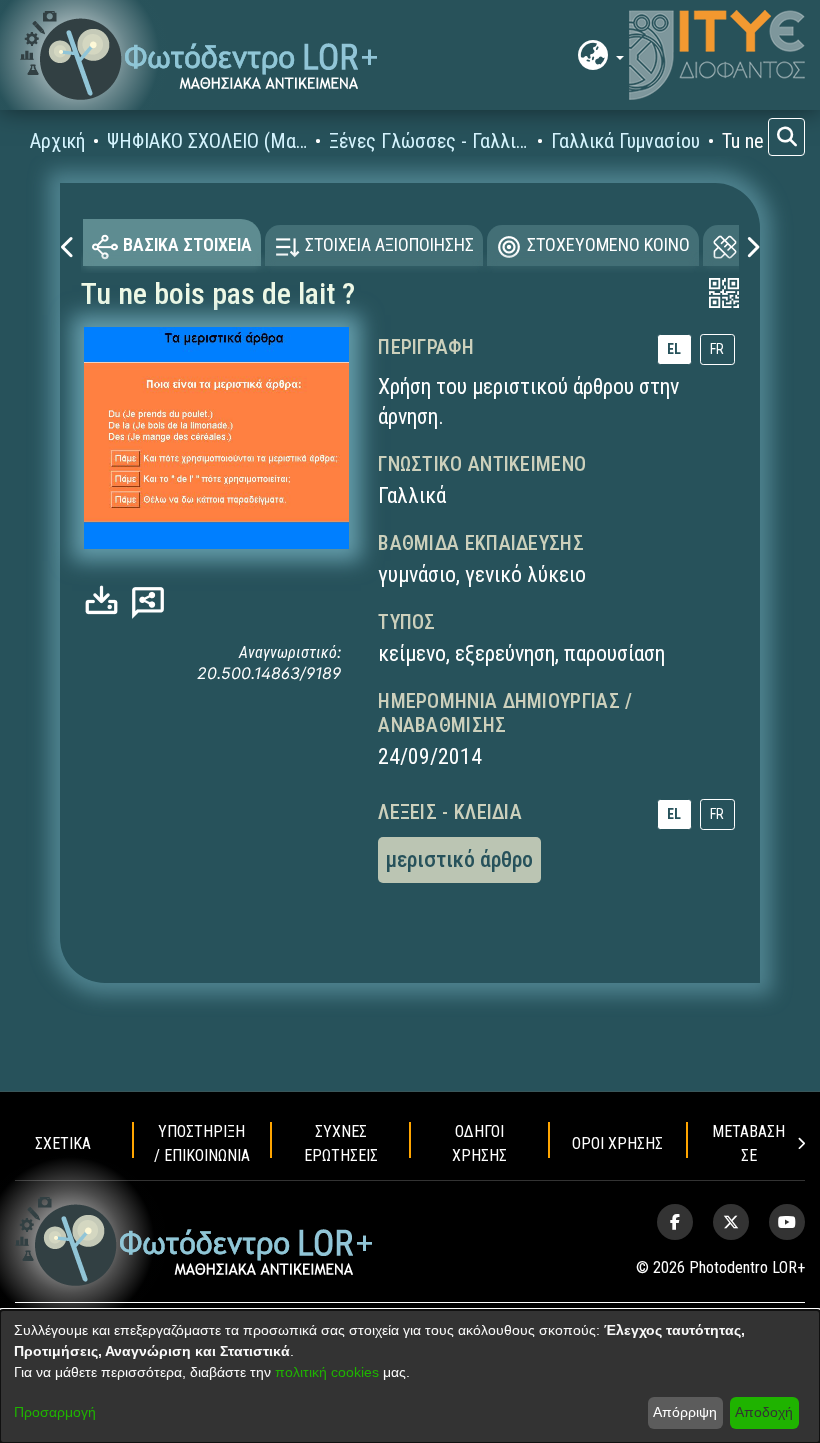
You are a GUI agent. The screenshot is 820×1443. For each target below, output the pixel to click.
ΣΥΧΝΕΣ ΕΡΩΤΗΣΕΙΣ (341, 1143)
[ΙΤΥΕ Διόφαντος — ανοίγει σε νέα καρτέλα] (717, 55)
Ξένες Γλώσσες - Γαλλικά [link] (429, 141)
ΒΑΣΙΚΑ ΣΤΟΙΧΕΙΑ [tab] (187, 244)
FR (717, 349)
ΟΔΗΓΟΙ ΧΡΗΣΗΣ (479, 1143)
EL (674, 349)
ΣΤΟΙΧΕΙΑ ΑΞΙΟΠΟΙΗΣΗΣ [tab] (389, 244)
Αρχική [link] (57, 141)
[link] (106, 600)
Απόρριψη (685, 1412)
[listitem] (675, 1222)
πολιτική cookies (327, 1372)
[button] (199, 55)
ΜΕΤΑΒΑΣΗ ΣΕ (748, 1143)
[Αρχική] (194, 1241)
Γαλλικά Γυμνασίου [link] (625, 141)
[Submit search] (786, 137)
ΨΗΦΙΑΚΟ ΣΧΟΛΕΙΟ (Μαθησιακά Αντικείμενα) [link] (207, 141)
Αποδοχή (764, 1412)
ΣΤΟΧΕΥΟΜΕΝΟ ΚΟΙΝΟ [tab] (608, 244)
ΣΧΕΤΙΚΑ (63, 1143)
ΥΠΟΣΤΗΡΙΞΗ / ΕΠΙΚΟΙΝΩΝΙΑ (202, 1143)
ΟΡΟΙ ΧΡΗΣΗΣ (617, 1143)
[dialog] (410, 1376)
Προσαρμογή (55, 1412)
